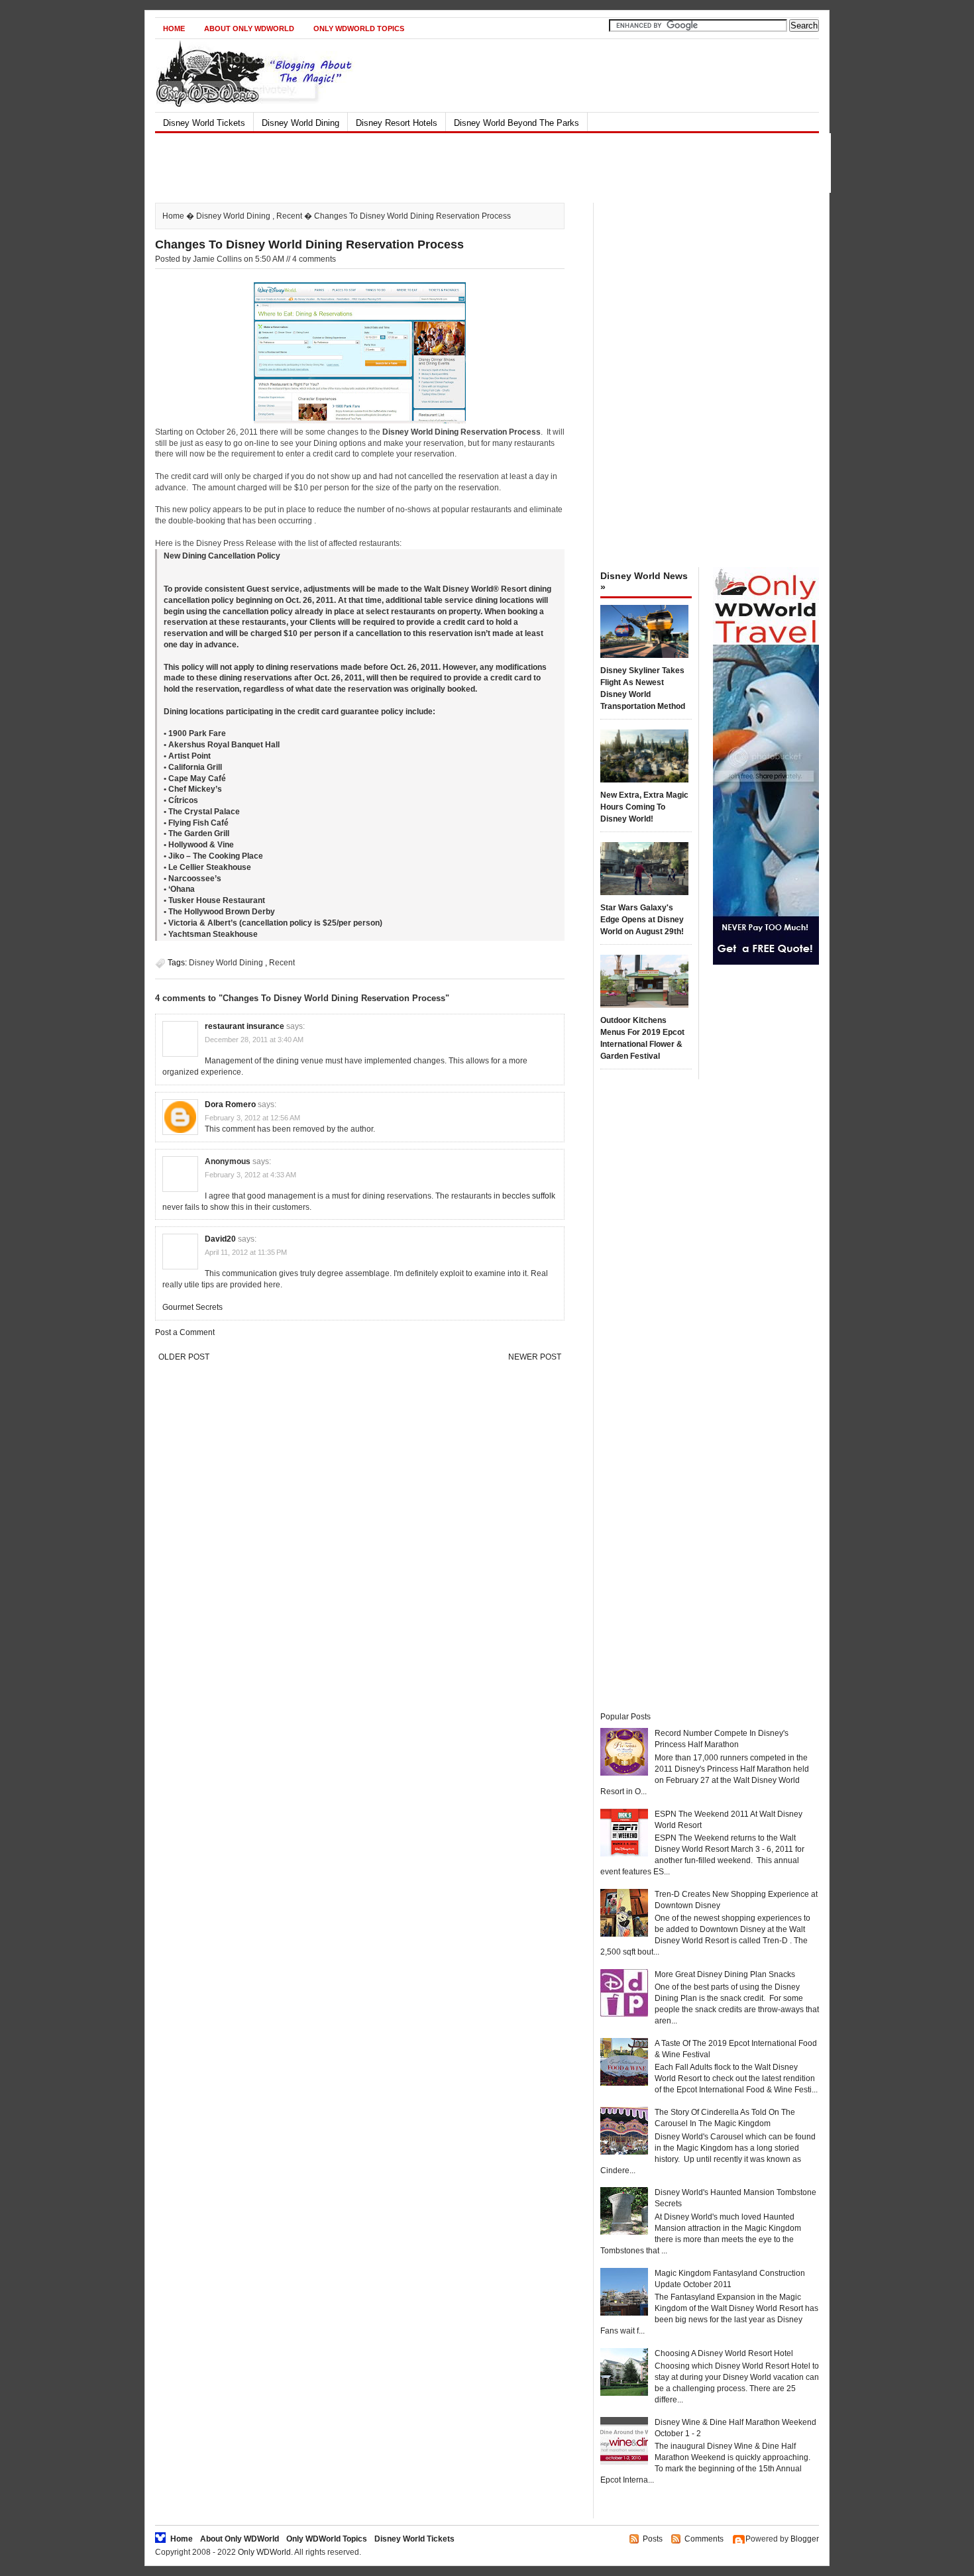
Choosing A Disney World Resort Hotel (724, 2353)
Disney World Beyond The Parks (516, 123)
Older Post (184, 1357)
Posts (653, 2539)
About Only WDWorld (249, 28)
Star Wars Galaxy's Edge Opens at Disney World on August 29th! (642, 920)
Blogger (805, 2539)
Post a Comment (185, 1332)
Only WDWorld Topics (359, 28)
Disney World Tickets (204, 123)
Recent (289, 216)
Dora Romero (230, 1104)
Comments (704, 2539)
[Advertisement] (476, 163)
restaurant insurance (244, 1026)
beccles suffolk (529, 1196)
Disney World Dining (300, 123)
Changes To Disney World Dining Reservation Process (309, 244)
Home (174, 28)
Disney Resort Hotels (397, 123)
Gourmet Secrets (192, 1307)
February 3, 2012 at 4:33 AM (250, 1175)
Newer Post (535, 1357)
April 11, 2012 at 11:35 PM (246, 1252)
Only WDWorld (264, 2552)
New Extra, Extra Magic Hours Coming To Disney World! (644, 807)
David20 (220, 1239)
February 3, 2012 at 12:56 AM (252, 1118)
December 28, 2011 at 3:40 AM (254, 1040)
